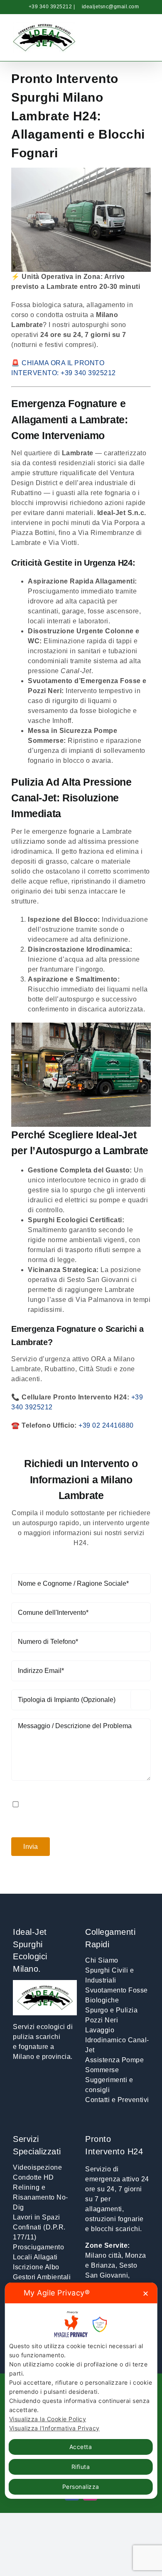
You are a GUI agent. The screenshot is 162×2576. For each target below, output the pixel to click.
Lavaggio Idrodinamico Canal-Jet (117, 2040)
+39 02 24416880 (106, 1425)
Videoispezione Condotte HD (37, 2172)
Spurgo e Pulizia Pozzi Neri (111, 2015)
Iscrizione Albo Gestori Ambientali (42, 2272)
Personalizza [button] (81, 2487)
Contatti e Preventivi (117, 2100)
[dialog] (81, 2390)
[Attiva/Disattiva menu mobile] (146, 41)
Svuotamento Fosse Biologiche (117, 1995)
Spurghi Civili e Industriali (109, 1975)
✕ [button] (146, 2294)
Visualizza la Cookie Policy (48, 2419)
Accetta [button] (81, 2447)
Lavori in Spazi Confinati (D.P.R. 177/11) (39, 2227)
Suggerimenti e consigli (109, 2085)
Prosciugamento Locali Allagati (38, 2252)
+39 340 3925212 (50, 7)
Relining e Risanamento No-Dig (40, 2197)
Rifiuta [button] (81, 2467)
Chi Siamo (102, 1960)
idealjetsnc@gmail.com (110, 7)
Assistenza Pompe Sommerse (114, 2065)
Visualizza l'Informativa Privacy (54, 2428)
